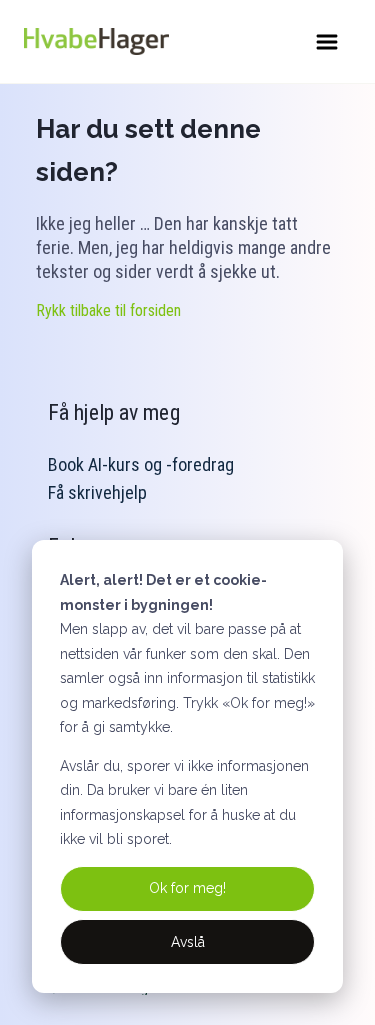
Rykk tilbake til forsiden (108, 310)
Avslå (188, 942)
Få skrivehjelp (97, 492)
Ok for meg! (187, 888)
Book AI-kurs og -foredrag (141, 464)
